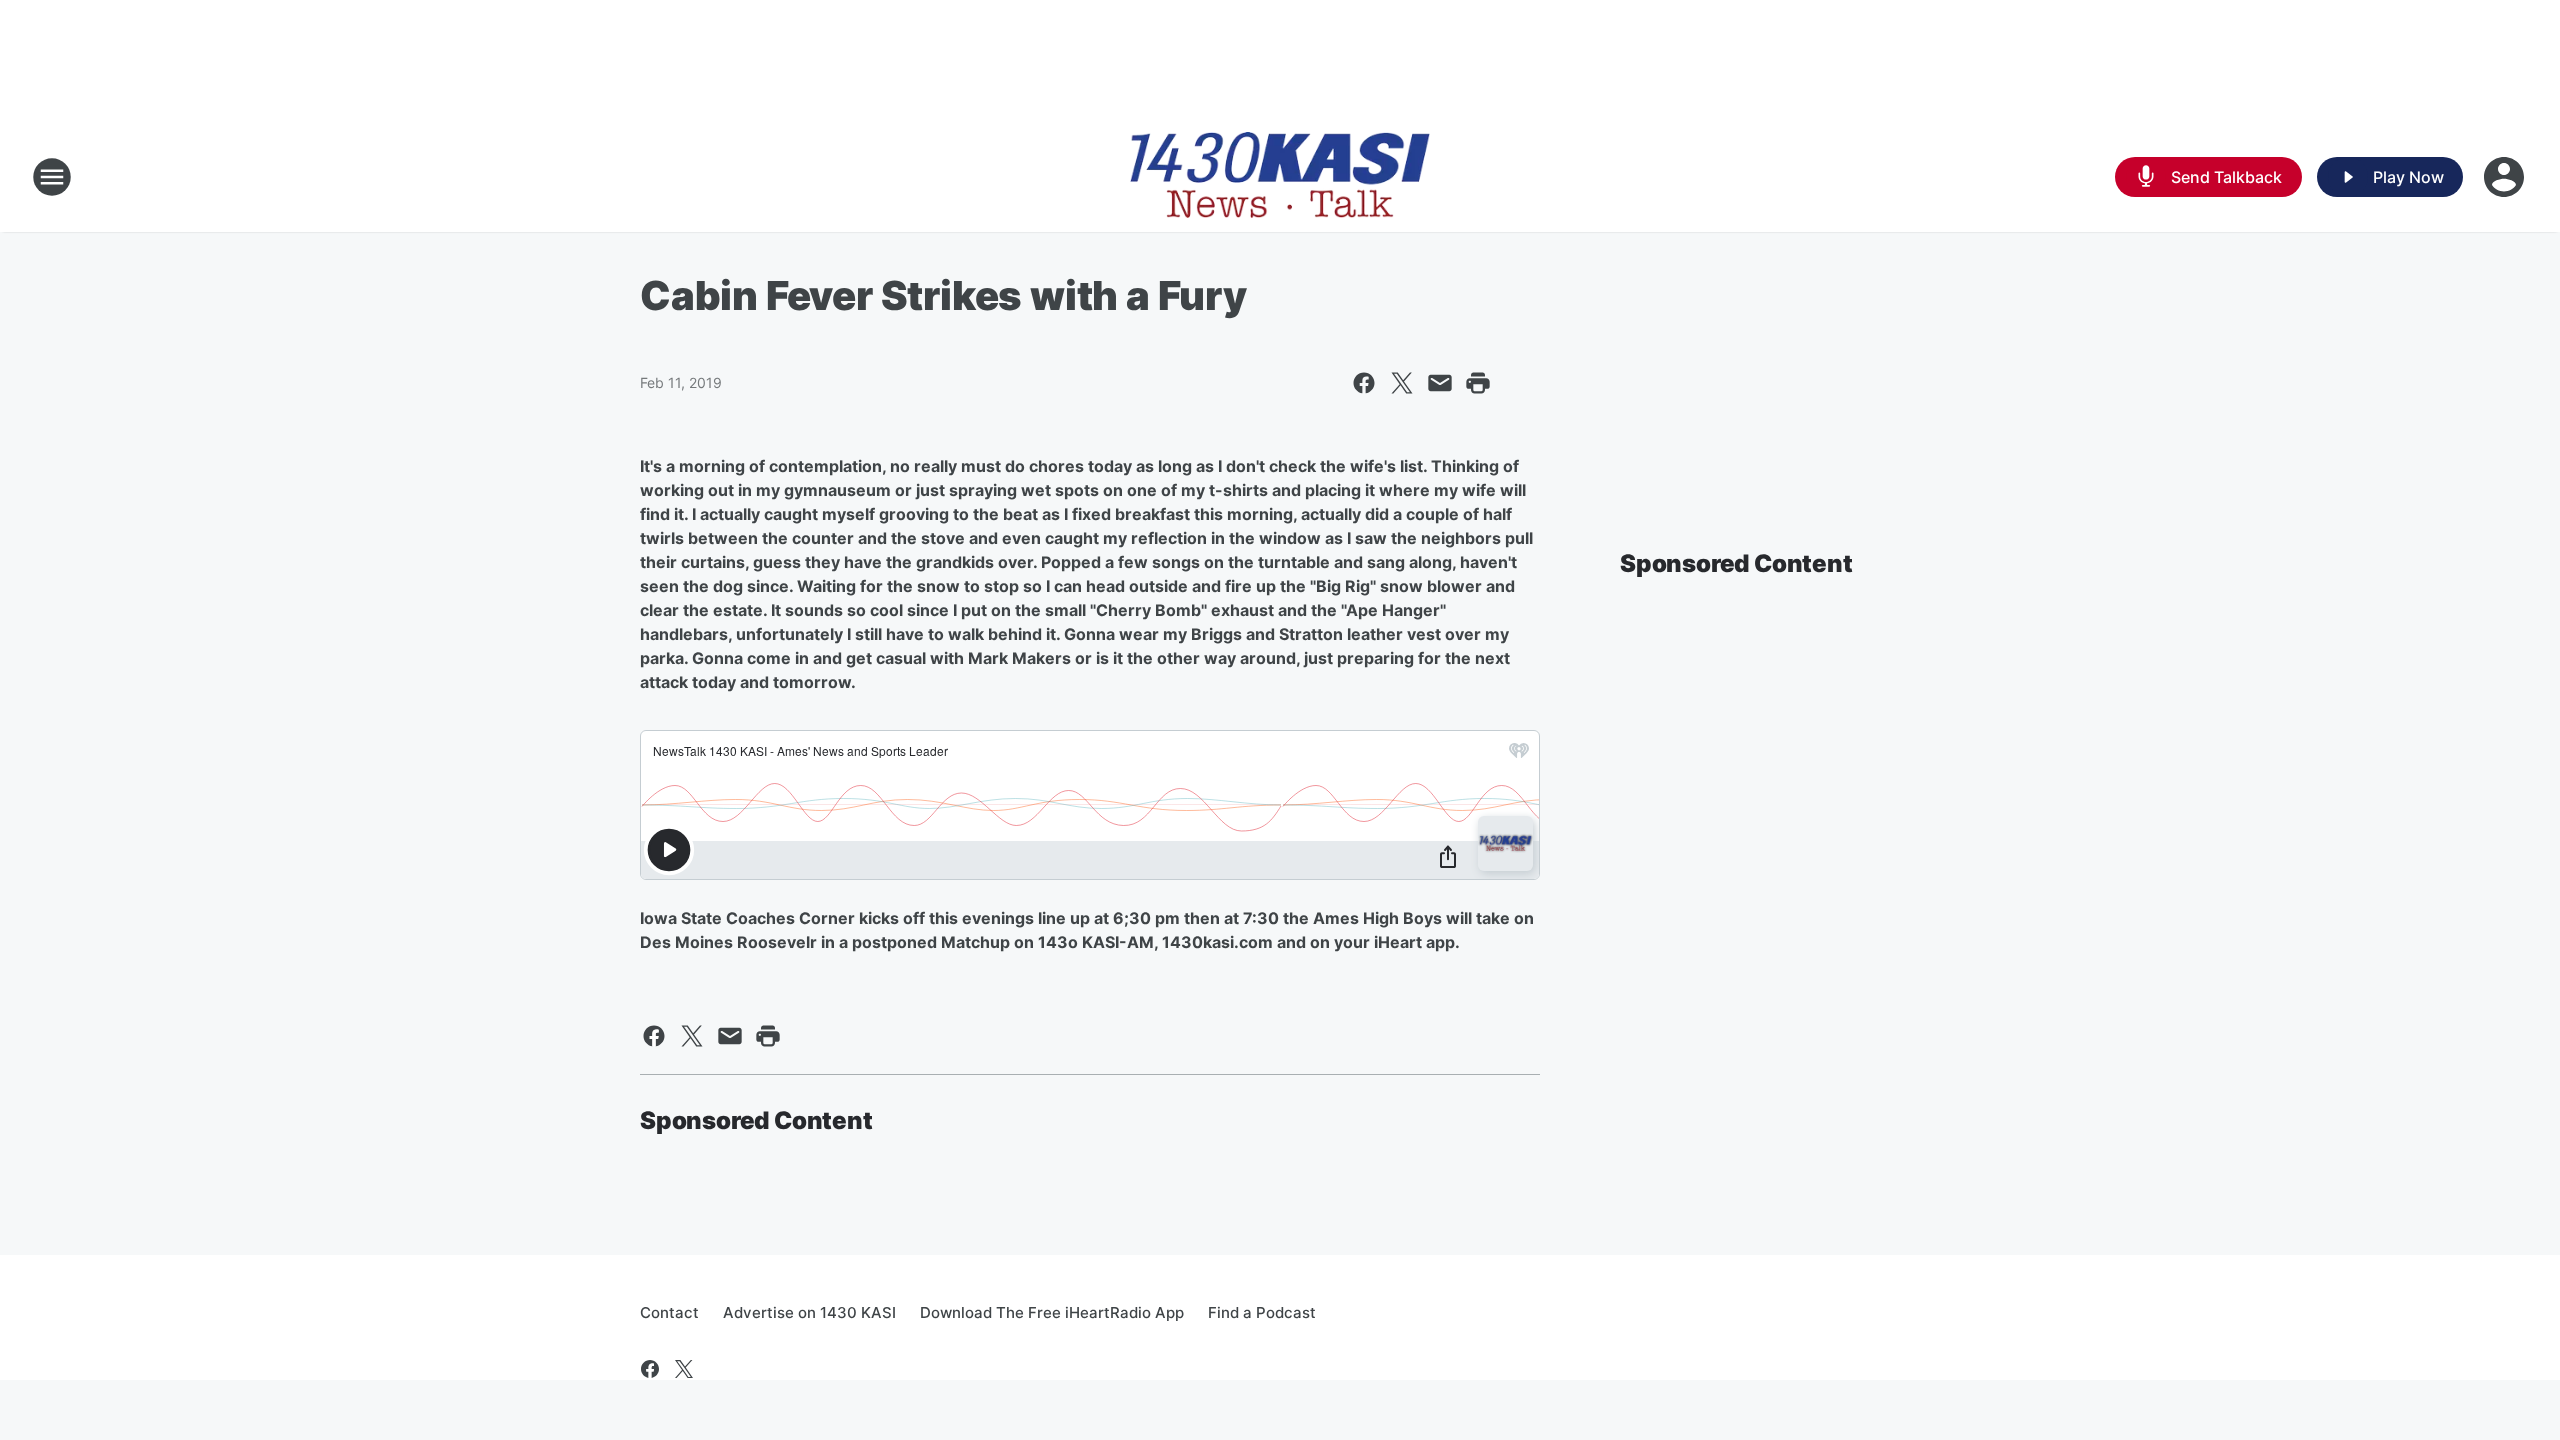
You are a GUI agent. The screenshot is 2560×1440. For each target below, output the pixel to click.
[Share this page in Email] (1440, 383)
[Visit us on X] (684, 1369)
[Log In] (2506, 177)
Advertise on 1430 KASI (809, 1312)
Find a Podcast (1262, 1312)
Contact (669, 1312)
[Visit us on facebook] (650, 1369)
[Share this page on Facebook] (1364, 383)
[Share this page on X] (1402, 383)
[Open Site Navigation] (52, 177)
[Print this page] (1478, 383)
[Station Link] (1280, 177)
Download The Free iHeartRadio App (1052, 1312)
